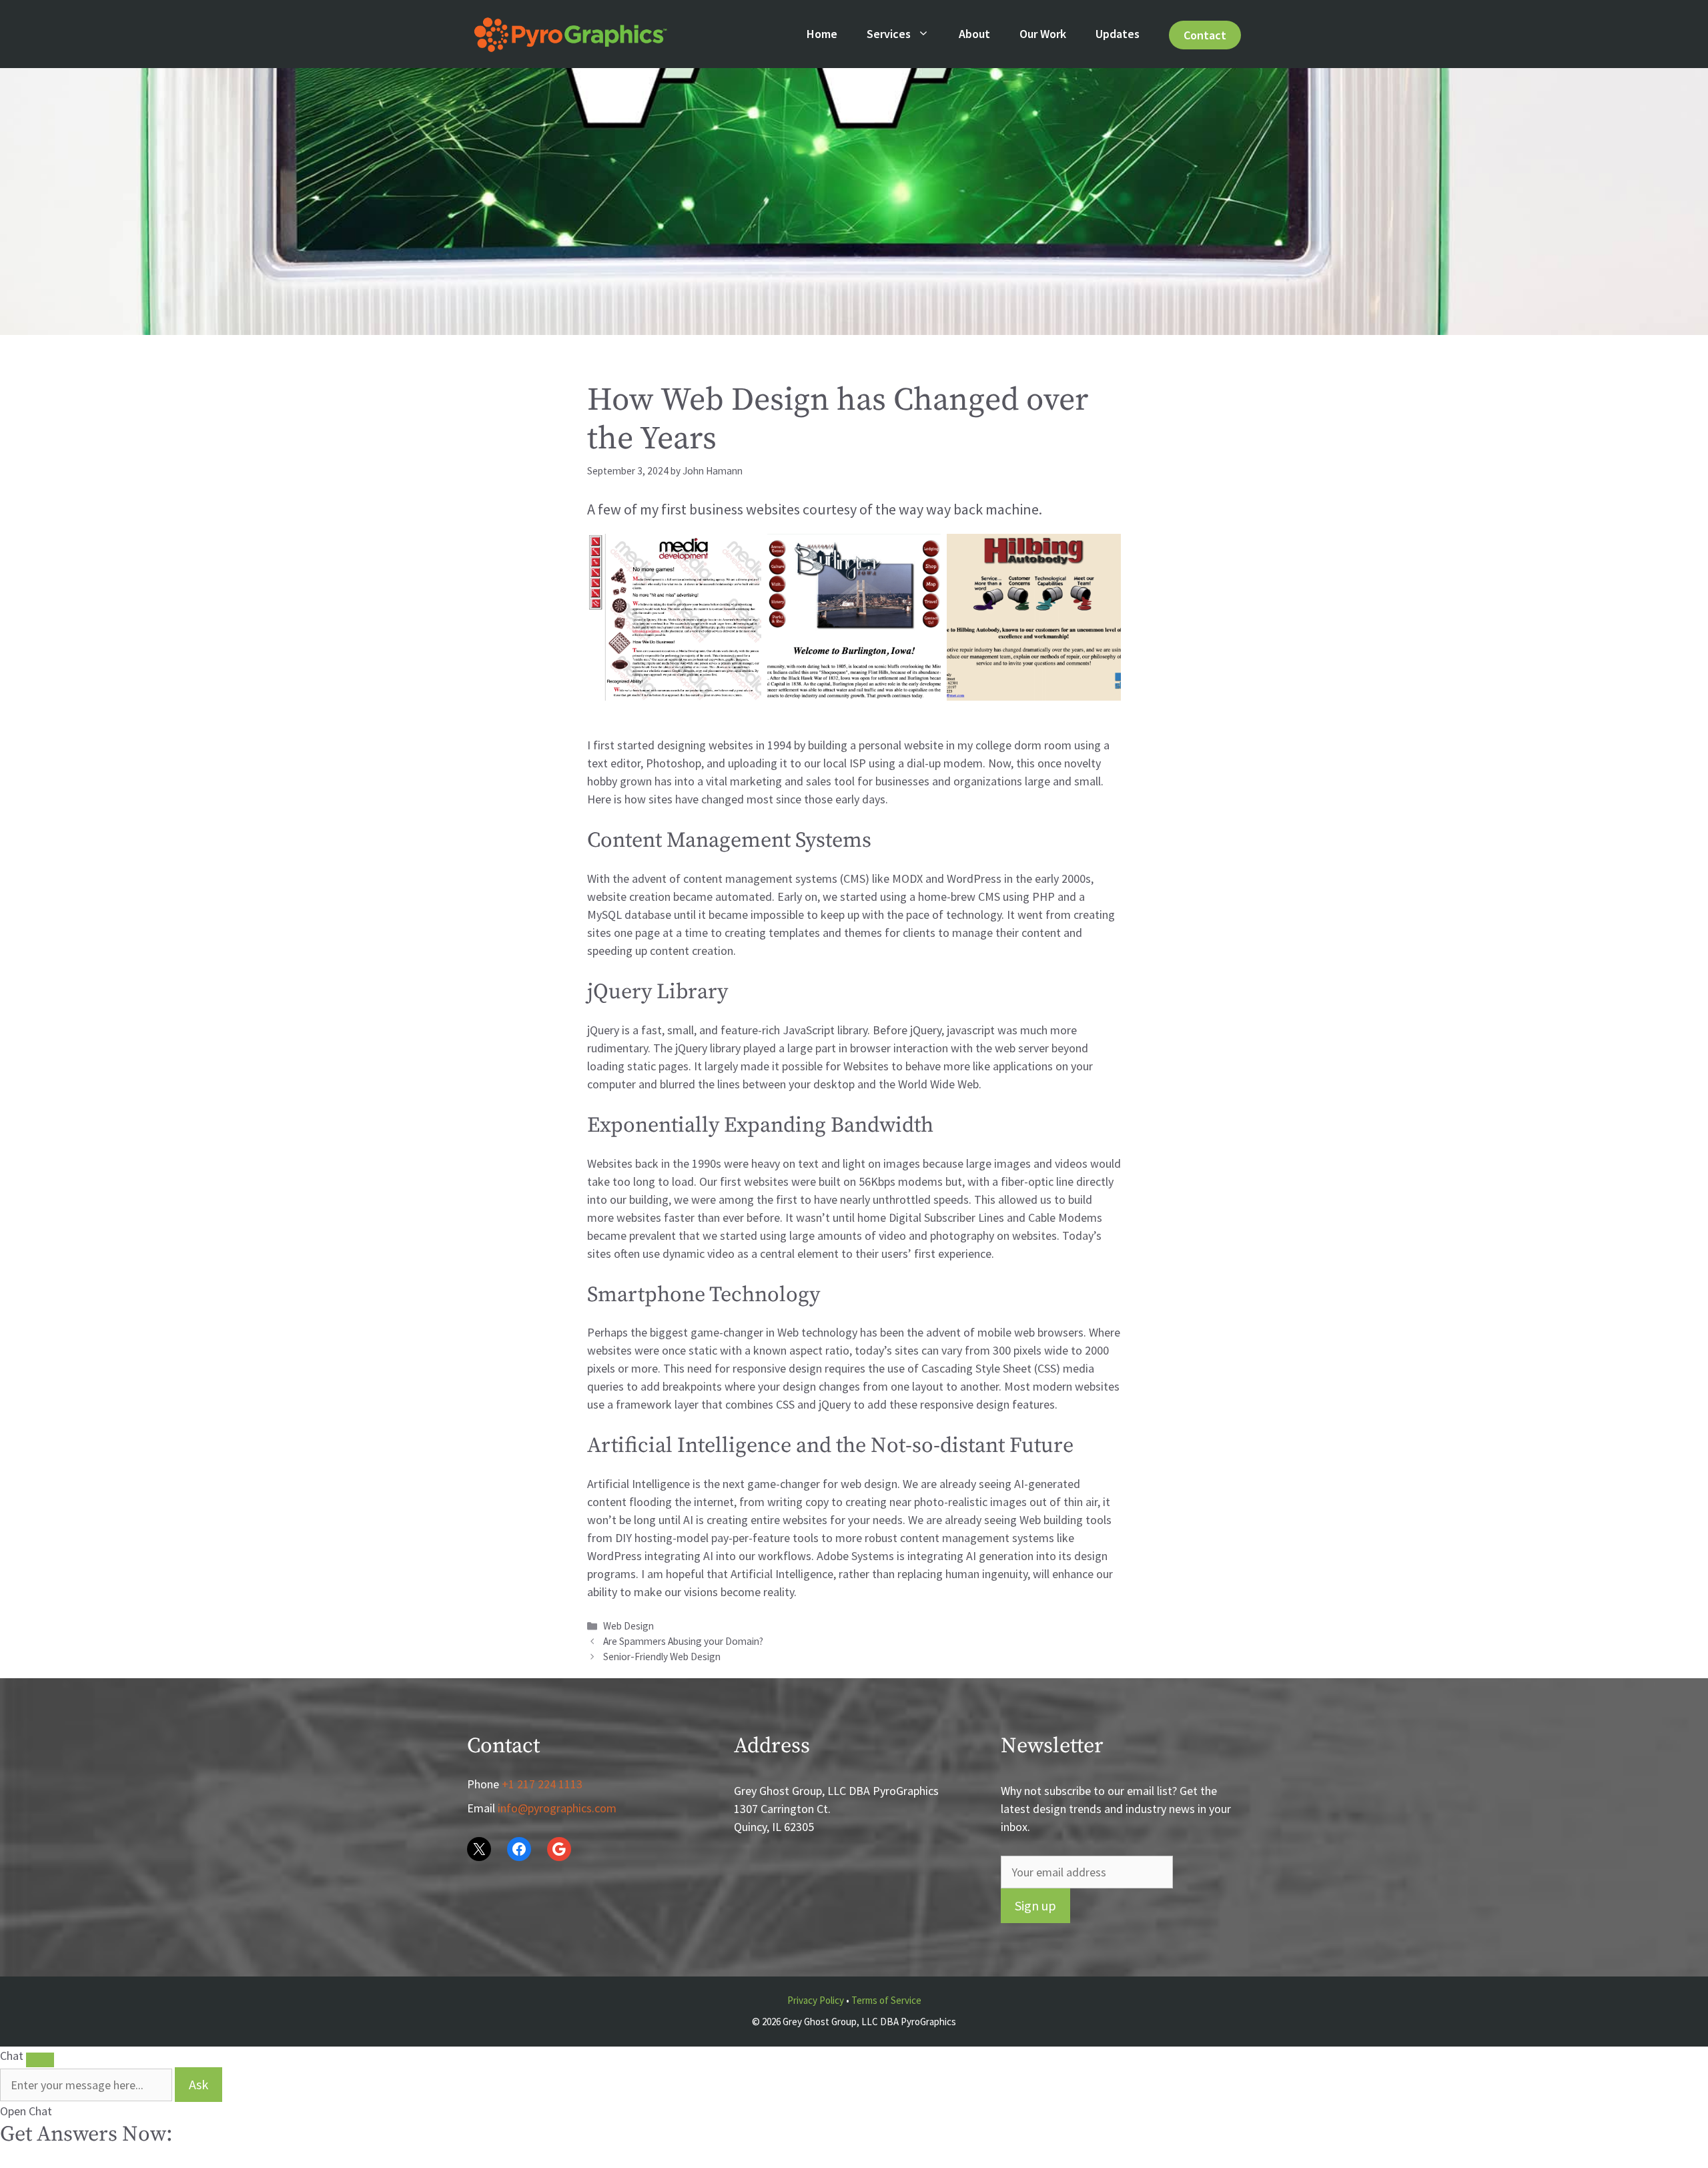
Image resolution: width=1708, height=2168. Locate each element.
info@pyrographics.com (557, 1808)
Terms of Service (886, 2000)
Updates (1118, 34)
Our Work (1043, 34)
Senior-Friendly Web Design (662, 1657)
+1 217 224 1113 (542, 1784)
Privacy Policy (816, 2000)
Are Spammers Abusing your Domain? (683, 1641)
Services (889, 34)
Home (822, 34)
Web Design (628, 1626)
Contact (1205, 35)
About (974, 34)
